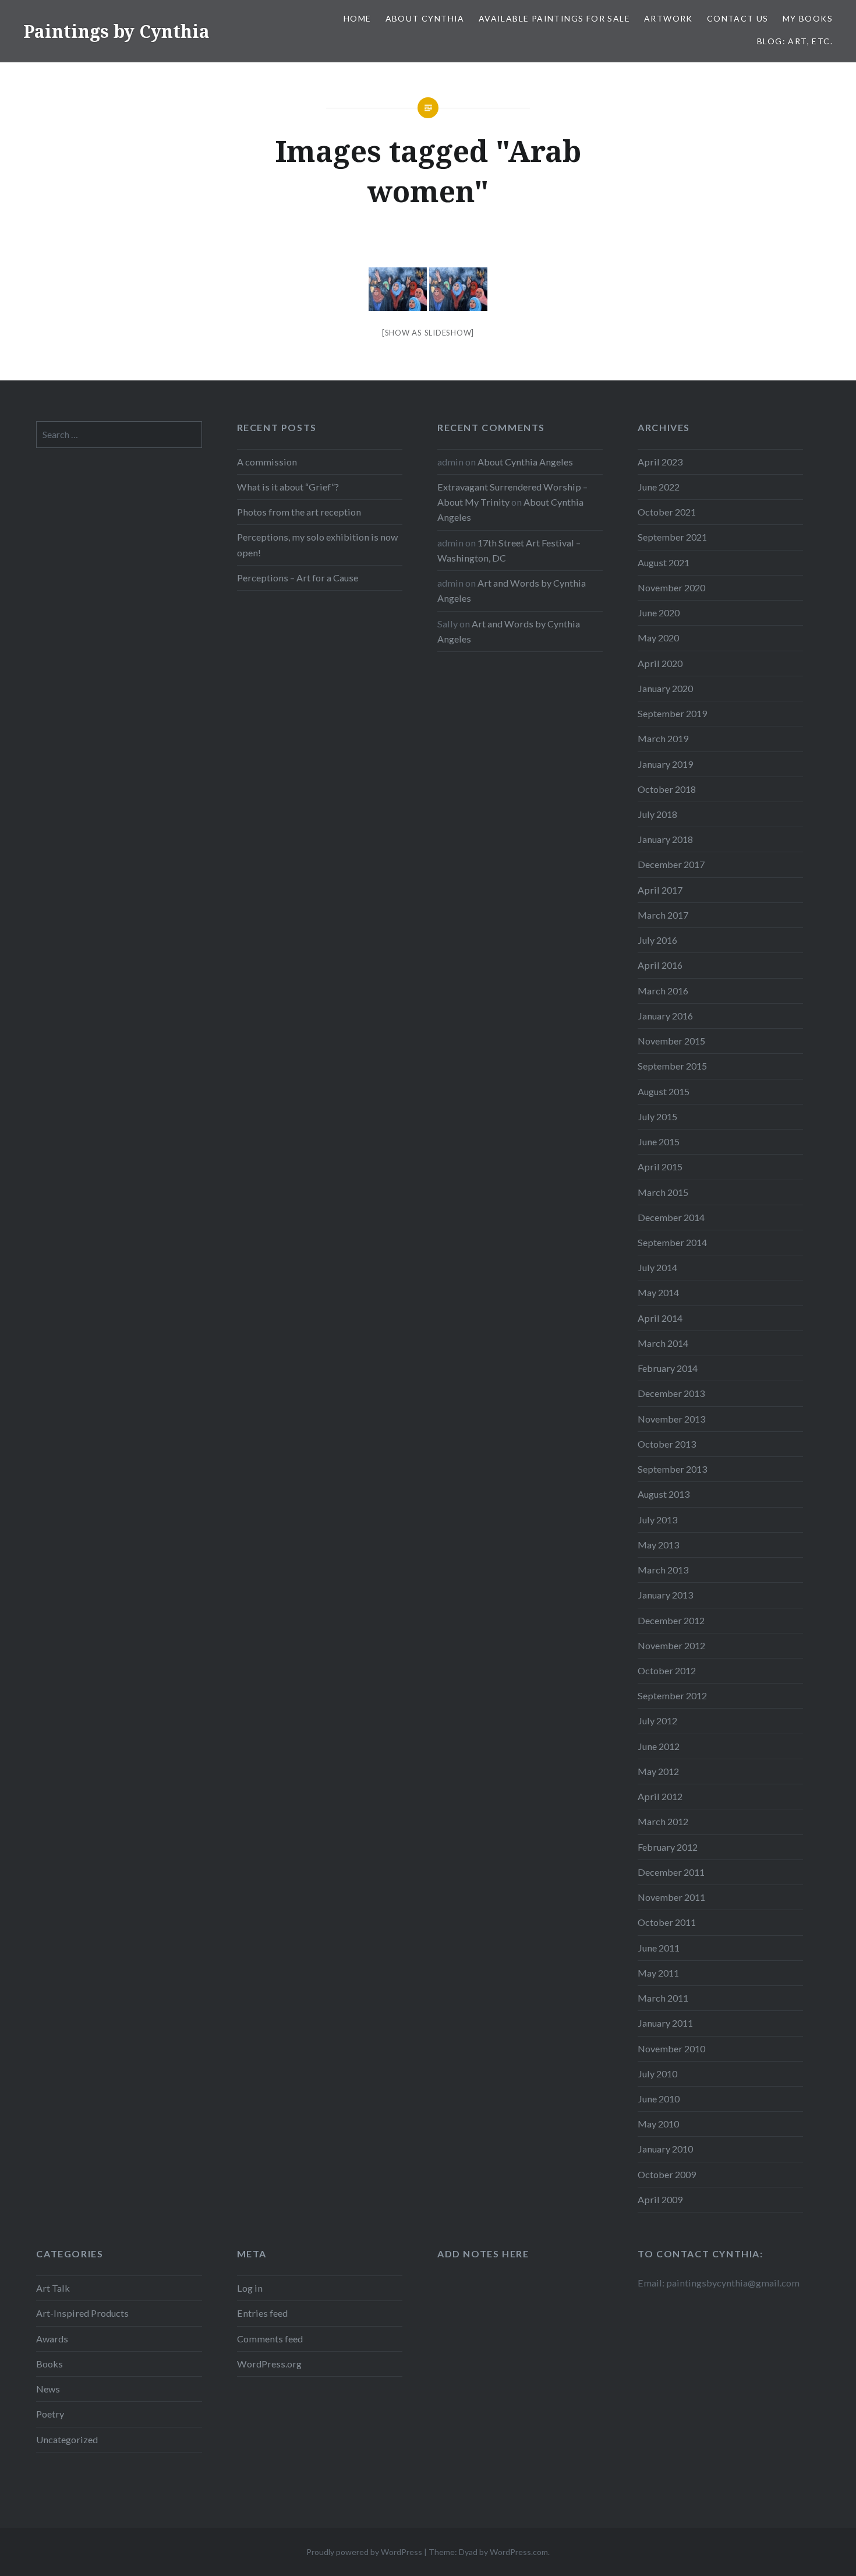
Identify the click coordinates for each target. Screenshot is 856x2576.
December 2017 (671, 864)
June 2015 (659, 1141)
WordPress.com (519, 2552)
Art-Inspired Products (82, 2313)
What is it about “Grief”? (288, 487)
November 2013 (671, 1419)
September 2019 (672, 713)
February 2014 (668, 1368)
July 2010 (657, 2074)
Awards (52, 2339)
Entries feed (262, 2313)
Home (358, 18)
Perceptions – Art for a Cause (298, 578)
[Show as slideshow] (428, 333)
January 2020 (665, 688)
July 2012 (657, 1721)
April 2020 (660, 663)
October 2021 (667, 512)
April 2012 (660, 1796)
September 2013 (672, 1469)
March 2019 (663, 738)
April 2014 (660, 1318)
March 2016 (663, 991)
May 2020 (658, 638)
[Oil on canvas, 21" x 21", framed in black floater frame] (398, 289)
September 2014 (672, 1242)
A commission (267, 462)
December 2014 (671, 1217)
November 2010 (671, 2049)
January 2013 (665, 1595)
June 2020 (659, 613)
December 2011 (671, 1872)
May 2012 (658, 1771)
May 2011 (658, 1973)
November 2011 (671, 1897)
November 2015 (671, 1041)
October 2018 (667, 789)
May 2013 (658, 1545)
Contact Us (738, 18)
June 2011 (659, 1948)
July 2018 (657, 814)
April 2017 (660, 890)
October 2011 (667, 1922)
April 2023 (660, 462)
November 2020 (671, 587)
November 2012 (671, 1645)
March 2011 (663, 1998)
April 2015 (660, 1167)
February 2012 (668, 1847)
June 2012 (659, 1746)
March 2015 (663, 1192)
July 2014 (657, 1267)
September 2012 (672, 1695)
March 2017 (663, 915)
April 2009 (660, 2199)
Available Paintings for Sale (554, 18)
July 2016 (657, 940)
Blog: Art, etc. (795, 41)
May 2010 (658, 2124)
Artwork (668, 18)
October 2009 (667, 2174)
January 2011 (665, 2023)
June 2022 (659, 487)
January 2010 (665, 2149)
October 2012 (667, 1670)
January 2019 (665, 764)
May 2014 (658, 1292)
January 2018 (665, 839)
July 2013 (657, 1520)
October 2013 (667, 1444)
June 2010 (659, 2099)
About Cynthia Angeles (525, 462)
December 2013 (671, 1393)
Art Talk (53, 2288)
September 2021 (672, 537)
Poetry (50, 2414)
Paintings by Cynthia (116, 31)
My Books (808, 18)
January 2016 (665, 1016)
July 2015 (657, 1116)
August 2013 (664, 1494)
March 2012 (663, 1821)
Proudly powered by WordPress (364, 2552)
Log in (250, 2288)
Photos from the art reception (299, 512)
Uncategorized (67, 2439)
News (48, 2389)
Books (49, 2364)
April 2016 (660, 965)
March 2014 (663, 1343)
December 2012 (671, 1620)
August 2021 (664, 562)
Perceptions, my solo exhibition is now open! (317, 544)
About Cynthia (425, 18)
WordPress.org (269, 2364)
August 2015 (664, 1091)
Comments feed (270, 2339)
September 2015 (672, 1066)
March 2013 (663, 1570)
